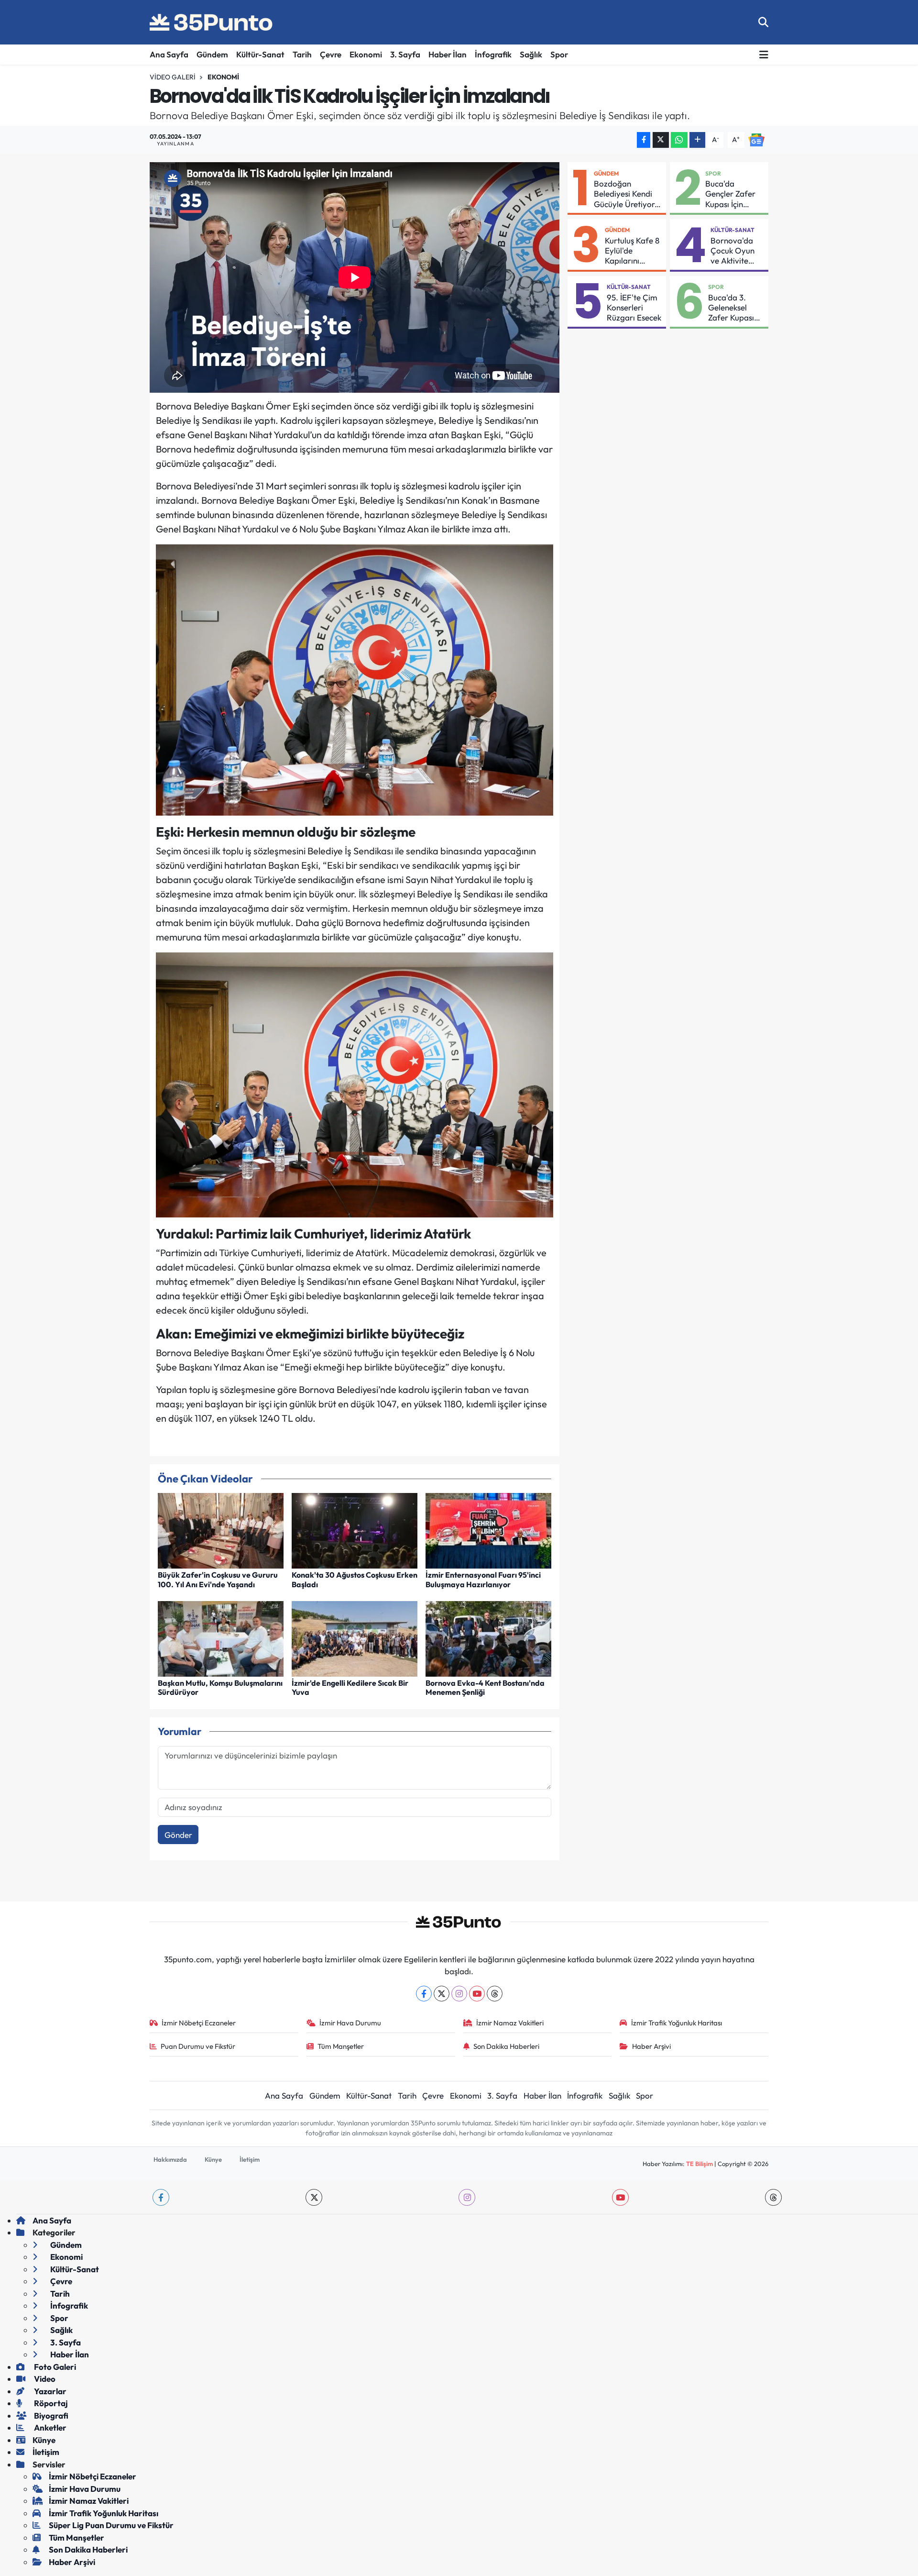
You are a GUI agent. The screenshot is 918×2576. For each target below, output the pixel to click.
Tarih (302, 54)
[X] (442, 1994)
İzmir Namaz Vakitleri (510, 2023)
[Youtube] (477, 1994)
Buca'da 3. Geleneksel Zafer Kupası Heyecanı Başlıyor (731, 308)
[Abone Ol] (756, 139)
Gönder (178, 1835)
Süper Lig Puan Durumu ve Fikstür (111, 2525)
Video (44, 2379)
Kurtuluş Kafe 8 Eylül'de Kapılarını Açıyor (632, 251)
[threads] (773, 2197)
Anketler (49, 2427)
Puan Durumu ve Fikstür (198, 2046)
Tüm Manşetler (341, 2046)
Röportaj (50, 2403)
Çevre (331, 54)
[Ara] (763, 22)
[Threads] (495, 1994)
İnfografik (493, 54)
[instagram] (467, 2197)
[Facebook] (424, 1994)
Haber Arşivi (651, 2046)
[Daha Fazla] (697, 140)
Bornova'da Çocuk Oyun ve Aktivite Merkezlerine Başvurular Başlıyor (734, 251)
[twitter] (314, 2197)
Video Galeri (173, 77)
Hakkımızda (170, 2159)
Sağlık (531, 54)
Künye (213, 2159)
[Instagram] (459, 1994)
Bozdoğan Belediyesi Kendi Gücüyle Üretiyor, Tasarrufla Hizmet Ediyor (627, 194)
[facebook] (161, 2197)
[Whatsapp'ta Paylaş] (679, 140)
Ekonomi (366, 54)
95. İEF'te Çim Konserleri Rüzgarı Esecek (634, 308)
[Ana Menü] (764, 55)
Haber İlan (448, 54)
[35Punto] (212, 22)
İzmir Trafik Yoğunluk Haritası (677, 2023)
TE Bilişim (699, 2164)
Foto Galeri (54, 2367)
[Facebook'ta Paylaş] (644, 140)
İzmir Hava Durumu (350, 2023)
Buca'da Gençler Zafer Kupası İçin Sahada (730, 194)
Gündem (212, 54)
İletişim (250, 2159)
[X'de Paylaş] (661, 140)
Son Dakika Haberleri (506, 2046)
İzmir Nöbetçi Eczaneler (199, 2023)
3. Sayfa (405, 54)
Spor (559, 54)
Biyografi (50, 2416)
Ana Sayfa (169, 54)
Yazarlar (49, 2391)
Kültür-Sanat (260, 54)
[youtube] (620, 2197)
